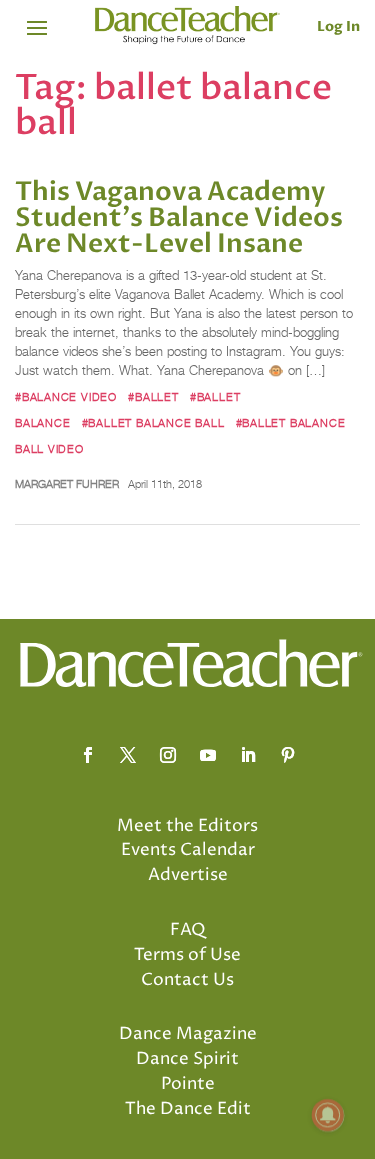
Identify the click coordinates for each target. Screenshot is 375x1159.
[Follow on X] (128, 755)
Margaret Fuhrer (67, 484)
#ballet (153, 397)
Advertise (188, 875)
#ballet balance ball (153, 423)
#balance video (66, 397)
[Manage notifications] (328, 1115)
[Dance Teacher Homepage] (187, 25)
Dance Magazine (188, 1034)
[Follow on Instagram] (168, 755)
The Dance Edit (188, 1109)
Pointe (188, 1084)
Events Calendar (188, 850)
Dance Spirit (187, 1059)
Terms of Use (187, 955)
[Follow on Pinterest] (288, 755)
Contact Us (187, 980)
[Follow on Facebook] (88, 755)
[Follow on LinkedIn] (248, 755)
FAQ (188, 930)
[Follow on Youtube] (208, 755)
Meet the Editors (187, 826)
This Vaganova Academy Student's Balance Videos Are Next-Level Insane (179, 218)
